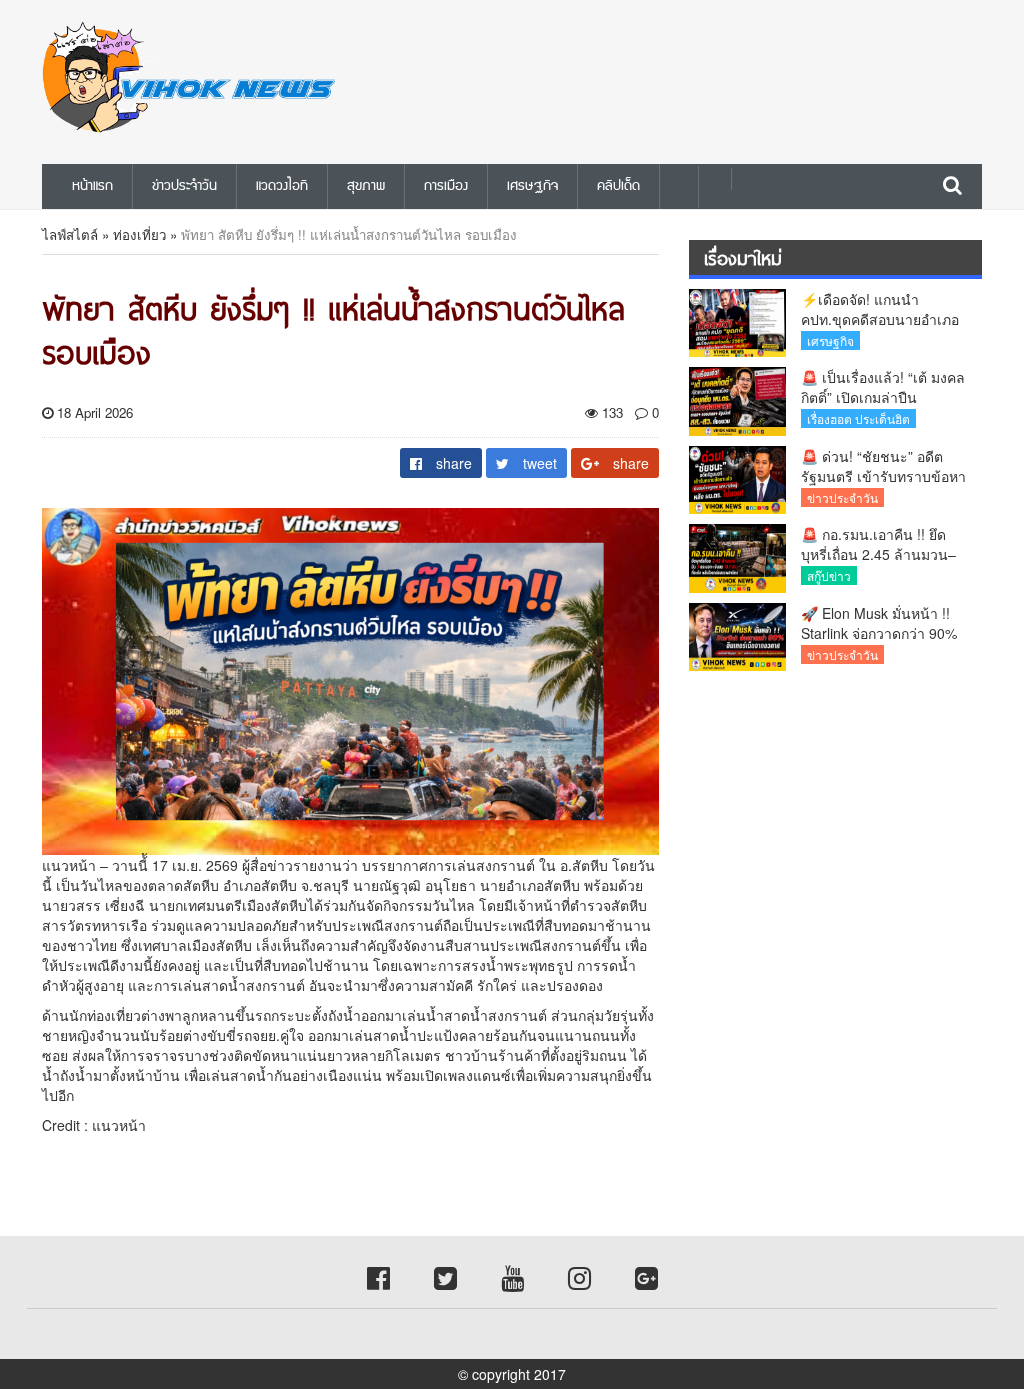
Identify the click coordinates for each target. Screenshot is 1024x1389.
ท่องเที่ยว (139, 234)
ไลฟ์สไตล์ (70, 234)
